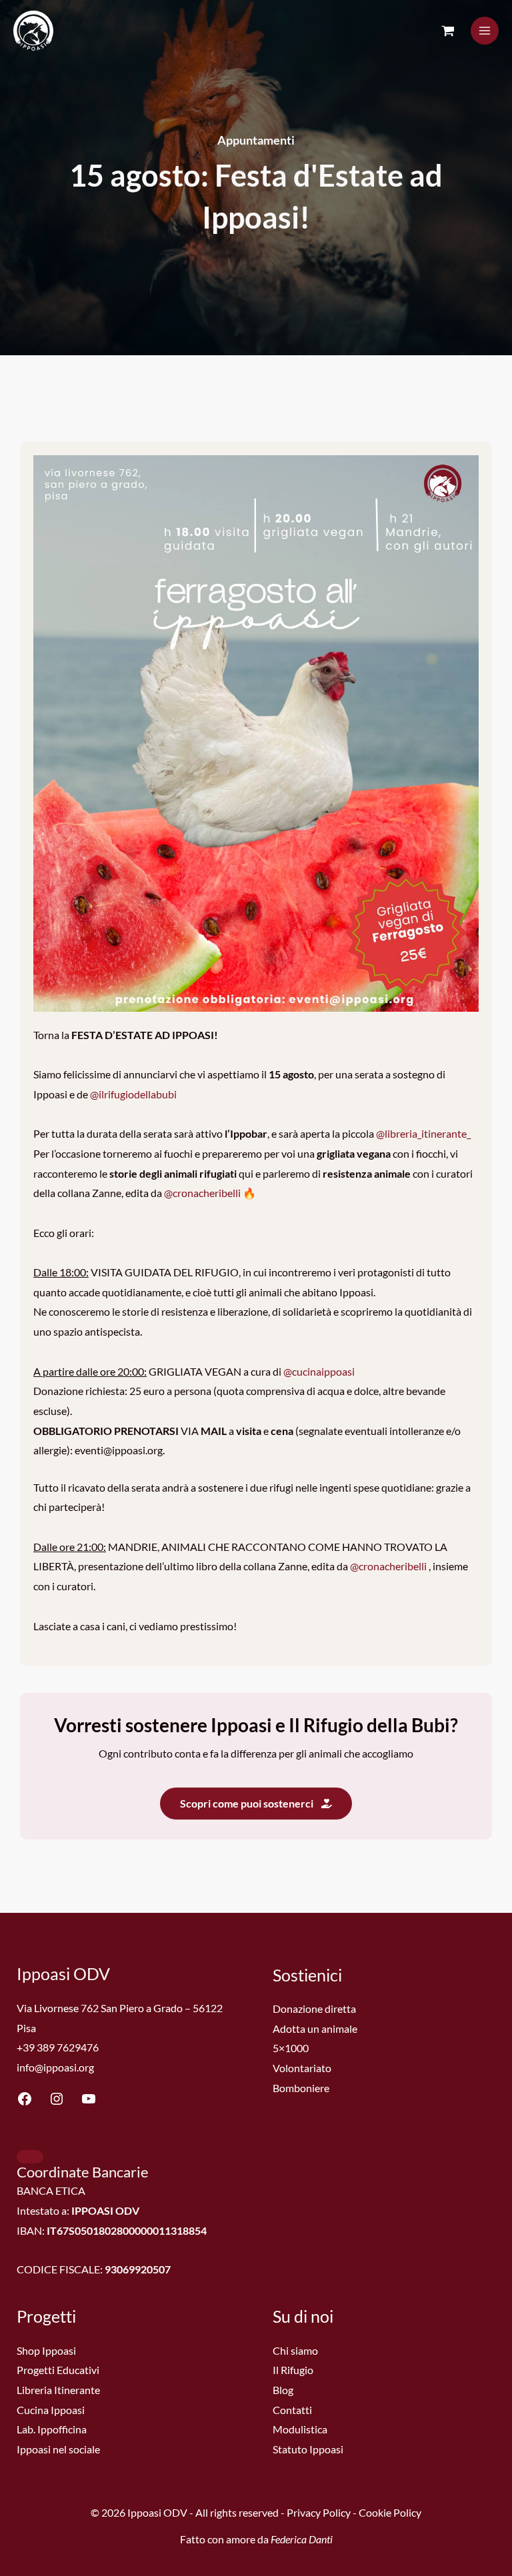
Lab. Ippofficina (52, 2429)
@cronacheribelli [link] (202, 1193)
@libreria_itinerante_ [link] (423, 1133)
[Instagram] (57, 2102)
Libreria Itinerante (58, 2390)
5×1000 (291, 2048)
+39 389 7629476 (58, 2047)
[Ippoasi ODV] (33, 31)
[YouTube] (89, 2102)
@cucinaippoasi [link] (319, 1371)
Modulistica (300, 2429)
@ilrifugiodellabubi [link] (133, 1094)
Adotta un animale (315, 2028)
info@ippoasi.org (55, 2067)
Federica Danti (302, 2539)
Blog (283, 2390)
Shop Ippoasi (46, 2350)
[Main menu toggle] (485, 31)
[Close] (30, 2157)
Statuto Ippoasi (308, 2449)
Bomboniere (301, 2088)
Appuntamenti (256, 140)
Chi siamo (295, 2350)
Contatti (292, 2410)
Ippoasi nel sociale (58, 2449)
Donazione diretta (314, 2008)
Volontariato (302, 2068)
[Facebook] (25, 2102)
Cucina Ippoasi (51, 2410)
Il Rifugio (293, 2370)
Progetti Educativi (58, 2370)
